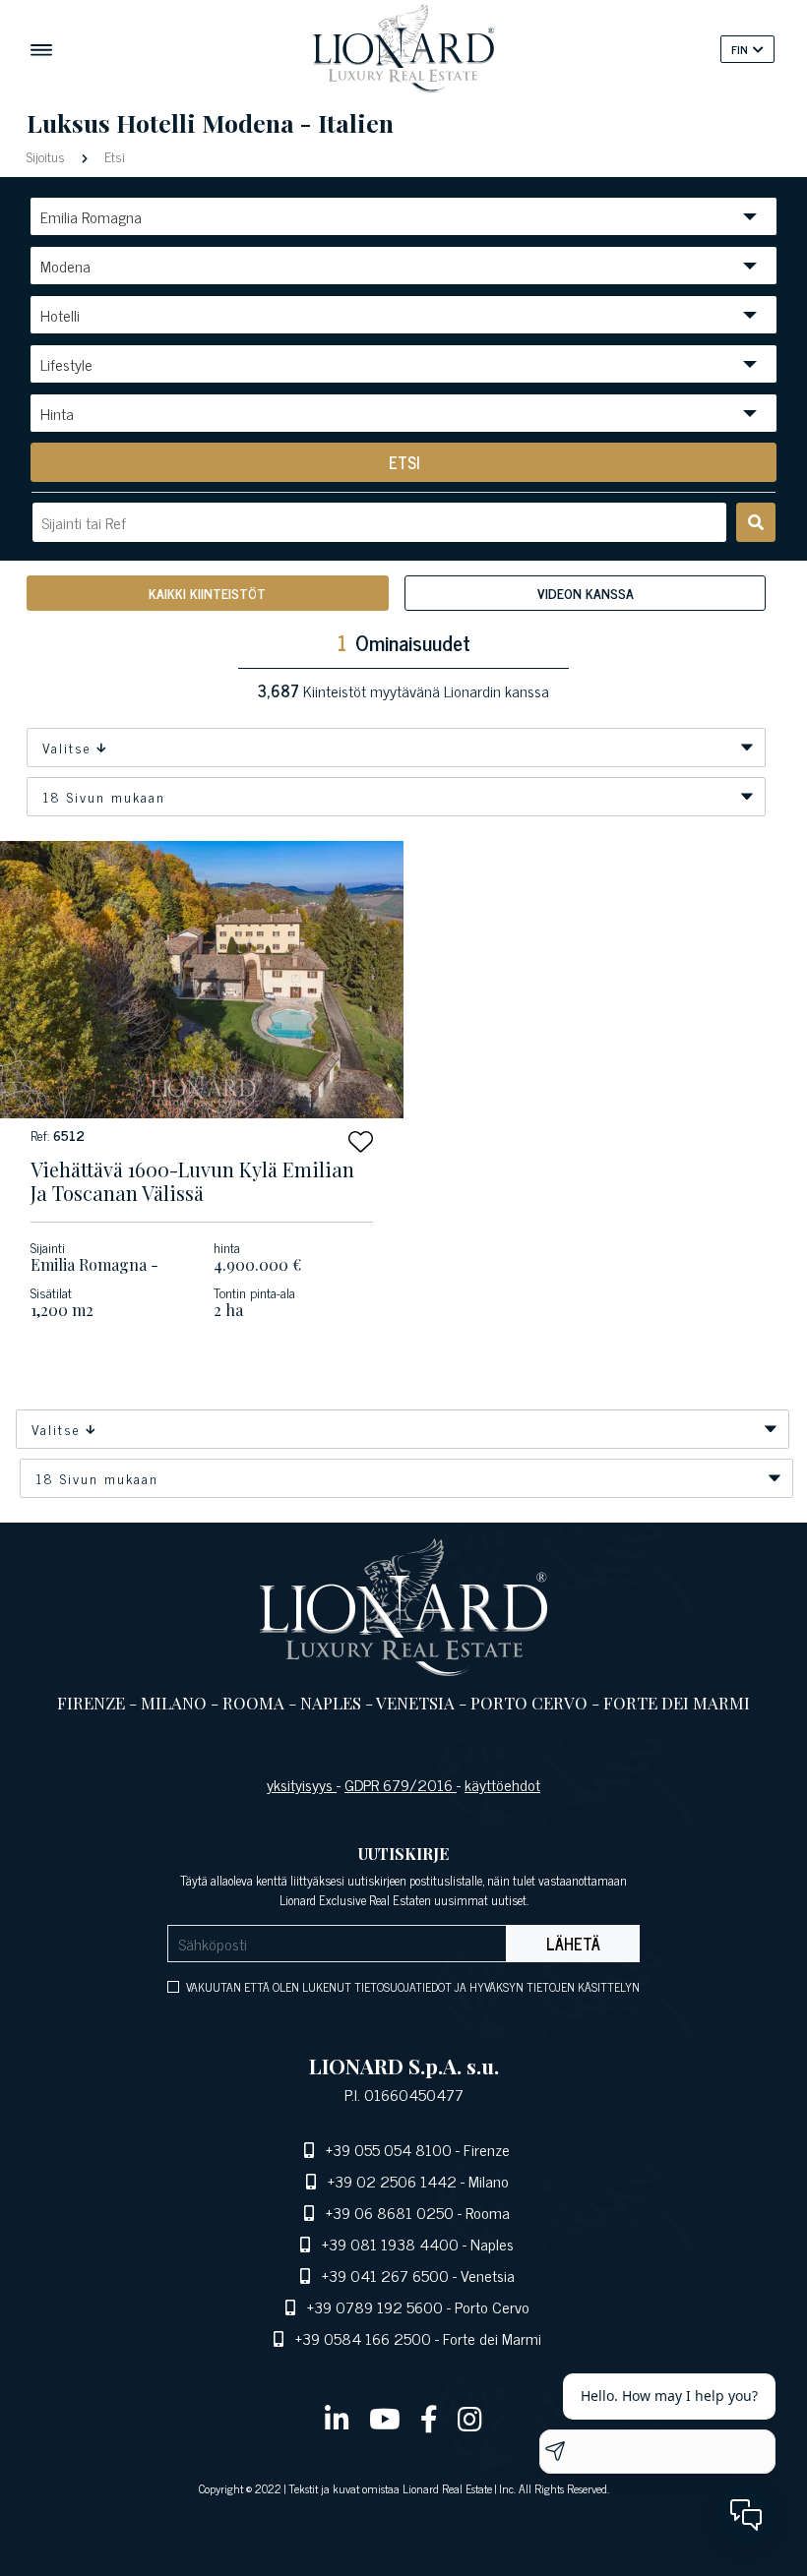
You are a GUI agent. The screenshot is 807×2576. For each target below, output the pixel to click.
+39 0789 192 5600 (375, 2306)
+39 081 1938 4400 (390, 2244)
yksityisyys (302, 1784)
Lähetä (573, 1944)
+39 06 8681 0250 (390, 2212)
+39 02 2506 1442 (392, 2181)
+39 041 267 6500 (385, 2275)
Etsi (113, 156)
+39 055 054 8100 (389, 2149)
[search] (756, 522)
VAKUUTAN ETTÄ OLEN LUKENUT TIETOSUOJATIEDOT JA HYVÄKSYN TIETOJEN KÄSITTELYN (413, 1987)
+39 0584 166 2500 (363, 2338)
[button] (361, 1141)
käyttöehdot (502, 1784)
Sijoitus (48, 156)
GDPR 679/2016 (401, 1784)
